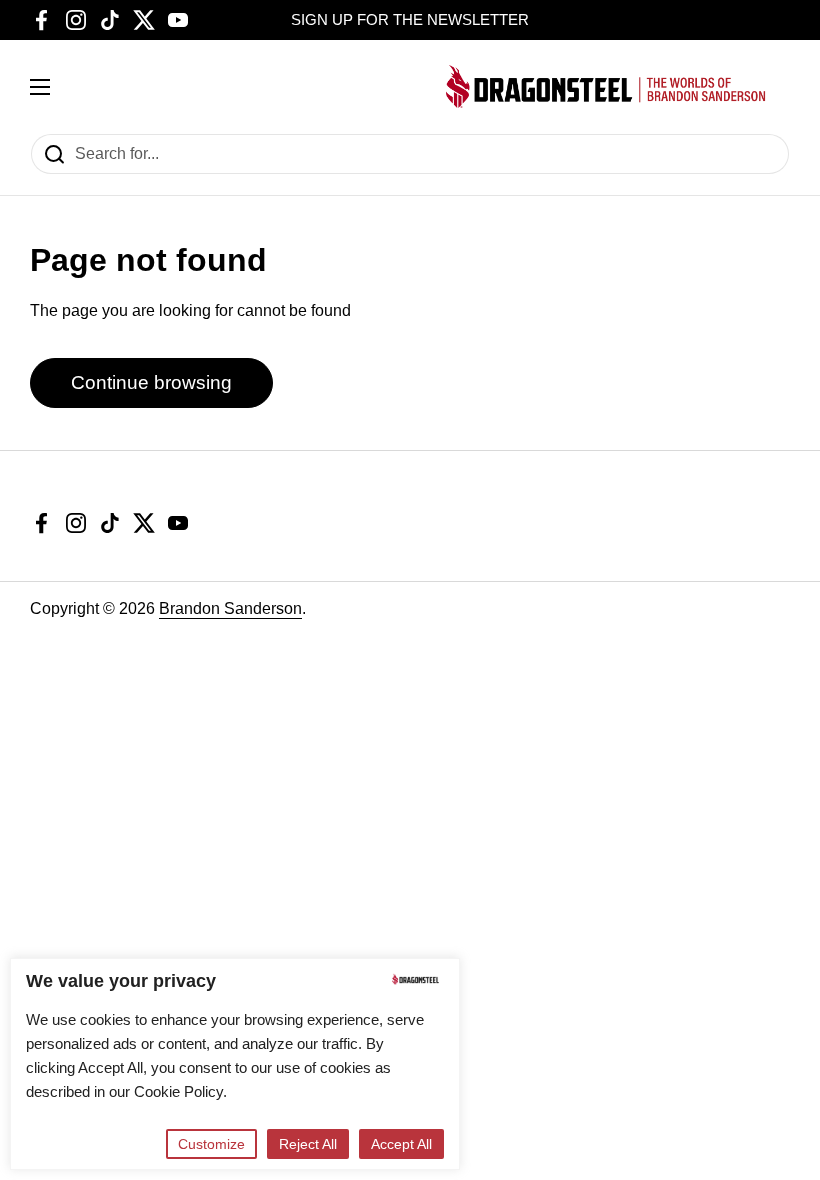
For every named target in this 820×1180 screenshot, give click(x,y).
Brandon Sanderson (230, 608)
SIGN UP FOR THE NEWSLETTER (410, 20)
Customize (211, 1144)
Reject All (308, 1144)
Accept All (401, 1144)
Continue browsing (151, 382)
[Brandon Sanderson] (606, 86)
